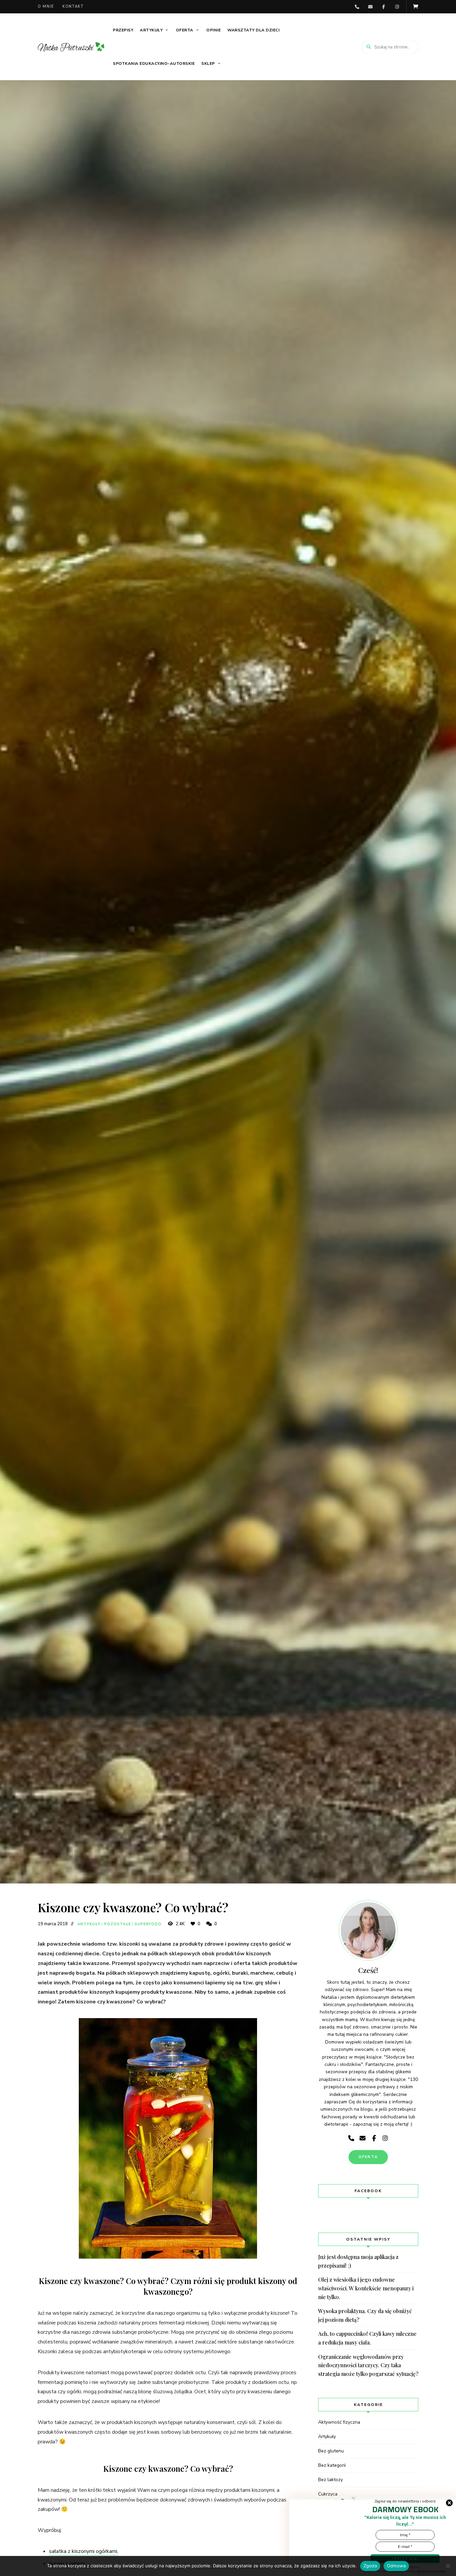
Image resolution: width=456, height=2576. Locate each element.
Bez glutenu (331, 2451)
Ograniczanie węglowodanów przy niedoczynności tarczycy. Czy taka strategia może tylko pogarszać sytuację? (368, 2365)
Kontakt (73, 7)
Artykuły (151, 30)
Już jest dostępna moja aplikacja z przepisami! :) (358, 2261)
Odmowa (396, 2566)
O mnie (46, 7)
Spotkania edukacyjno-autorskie (154, 63)
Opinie (213, 30)
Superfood (148, 1924)
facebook (384, 7)
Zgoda (370, 2566)
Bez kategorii (332, 2465)
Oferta (185, 30)
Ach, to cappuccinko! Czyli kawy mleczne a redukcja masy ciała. (367, 2338)
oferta (368, 2157)
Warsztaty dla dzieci (253, 30)
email (370, 7)
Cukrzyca (328, 2494)
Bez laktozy (330, 2480)
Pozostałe (118, 1924)
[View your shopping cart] (416, 7)
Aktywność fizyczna (339, 2422)
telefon (357, 7)
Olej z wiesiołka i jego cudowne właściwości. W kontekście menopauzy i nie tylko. (366, 2288)
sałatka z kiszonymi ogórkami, (84, 2551)
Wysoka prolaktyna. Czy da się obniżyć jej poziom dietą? (365, 2315)
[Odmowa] (448, 2566)
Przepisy (123, 30)
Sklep (208, 63)
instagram (397, 7)
